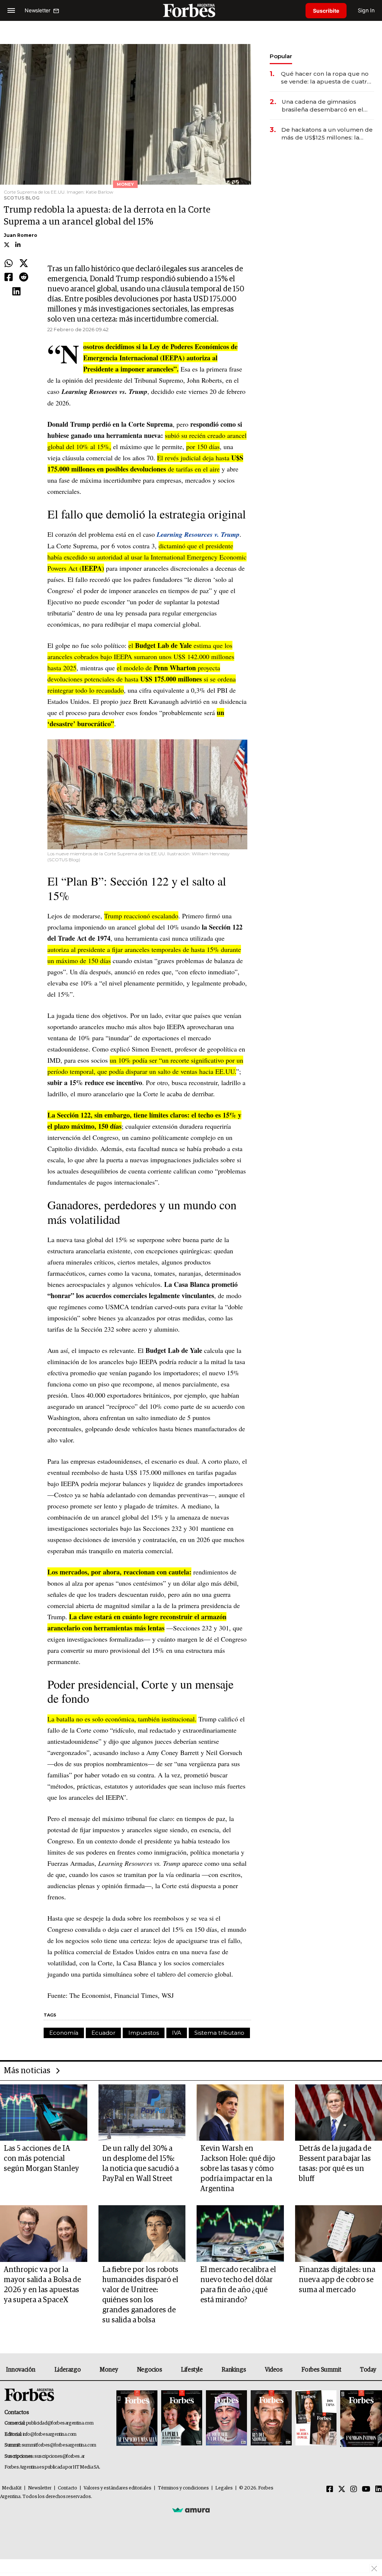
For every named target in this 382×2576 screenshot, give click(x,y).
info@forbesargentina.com (50, 2434)
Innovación (21, 2370)
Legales (224, 2488)
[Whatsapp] (9, 264)
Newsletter (40, 2488)
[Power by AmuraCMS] (191, 2510)
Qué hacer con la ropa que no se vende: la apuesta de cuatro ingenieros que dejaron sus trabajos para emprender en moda (326, 78)
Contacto (68, 2488)
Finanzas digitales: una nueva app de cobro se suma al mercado (337, 2280)
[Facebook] (9, 278)
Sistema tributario (219, 2033)
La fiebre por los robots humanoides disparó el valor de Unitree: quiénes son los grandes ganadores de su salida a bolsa (140, 2295)
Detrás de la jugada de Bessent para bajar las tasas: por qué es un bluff (335, 2164)
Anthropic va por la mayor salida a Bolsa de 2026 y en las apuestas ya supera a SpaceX (42, 2285)
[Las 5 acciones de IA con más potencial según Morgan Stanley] (44, 2113)
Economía (64, 2033)
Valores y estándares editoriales (118, 2488)
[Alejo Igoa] (226, 2418)
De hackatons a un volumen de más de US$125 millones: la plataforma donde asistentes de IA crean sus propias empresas (327, 134)
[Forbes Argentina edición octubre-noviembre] (316, 2418)
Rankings (234, 2370)
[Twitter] (24, 264)
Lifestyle (192, 2370)
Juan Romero (21, 235)
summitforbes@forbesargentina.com (59, 2445)
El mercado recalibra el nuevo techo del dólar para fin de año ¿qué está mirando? (238, 2285)
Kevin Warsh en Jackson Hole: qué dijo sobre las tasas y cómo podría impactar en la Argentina (238, 2169)
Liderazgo (68, 2370)
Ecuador (103, 2033)
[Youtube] (366, 2489)
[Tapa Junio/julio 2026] (137, 2418)
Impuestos (144, 2033)
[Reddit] (24, 278)
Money (109, 2370)
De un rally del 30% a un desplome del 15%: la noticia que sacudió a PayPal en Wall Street (140, 2164)
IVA (177, 2033)
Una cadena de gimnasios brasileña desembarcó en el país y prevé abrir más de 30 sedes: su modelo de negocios (326, 106)
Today (368, 2370)
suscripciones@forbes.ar (60, 2456)
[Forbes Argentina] (191, 10)
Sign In (366, 10)
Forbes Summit (321, 2370)
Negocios (150, 2370)
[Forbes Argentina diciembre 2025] (271, 2418)
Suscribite (326, 11)
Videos (274, 2370)
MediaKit (12, 2488)
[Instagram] (354, 2489)
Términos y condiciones (183, 2488)
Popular (281, 56)
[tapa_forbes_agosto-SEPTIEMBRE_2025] (360, 2418)
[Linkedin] (16, 292)
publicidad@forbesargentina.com (60, 2423)
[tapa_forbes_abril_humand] (182, 2418)
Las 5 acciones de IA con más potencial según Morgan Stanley (41, 2159)
